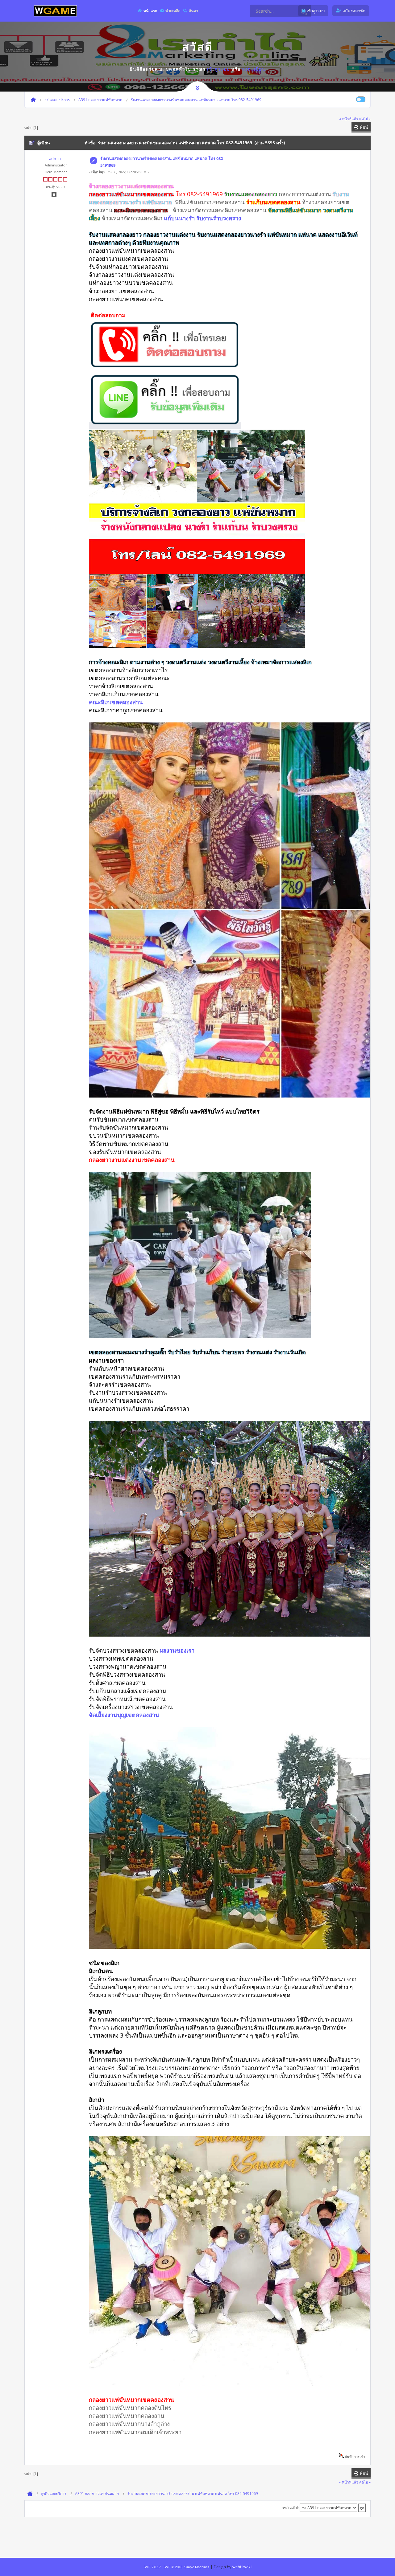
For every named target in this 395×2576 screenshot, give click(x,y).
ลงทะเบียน (254, 69)
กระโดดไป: (290, 2508)
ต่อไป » (365, 119)
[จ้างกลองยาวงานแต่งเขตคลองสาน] (165, 368)
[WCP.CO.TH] (55, 11)
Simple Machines (197, 2567)
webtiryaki (242, 2567)
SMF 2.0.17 (152, 2567)
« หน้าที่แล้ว (349, 119)
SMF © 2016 (173, 2567)
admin (55, 158)
